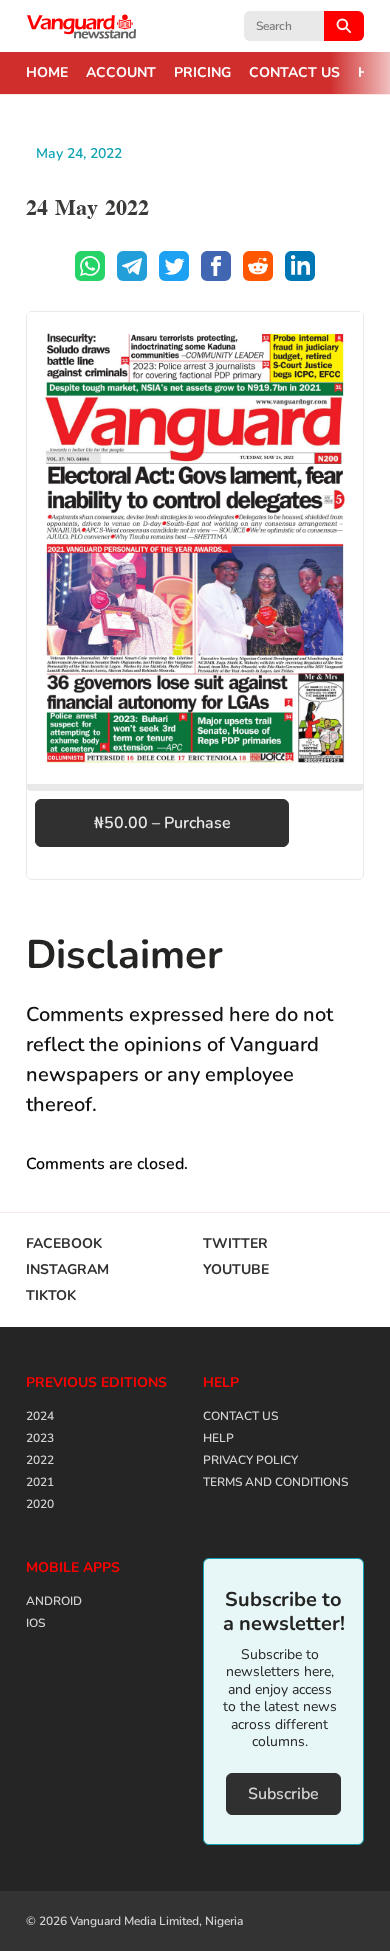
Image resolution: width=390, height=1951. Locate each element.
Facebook (64, 1244)
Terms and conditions (275, 1482)
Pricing (202, 73)
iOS (35, 1623)
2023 (40, 1438)
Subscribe (283, 1794)
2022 (40, 1460)
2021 (40, 1482)
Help (218, 1438)
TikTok (51, 1296)
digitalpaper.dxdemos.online (82, 26)
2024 (40, 1416)
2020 (40, 1504)
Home (47, 73)
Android (54, 1601)
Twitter (235, 1244)
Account (121, 73)
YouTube (236, 1270)
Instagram (67, 1270)
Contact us (294, 73)
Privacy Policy (250, 1460)
